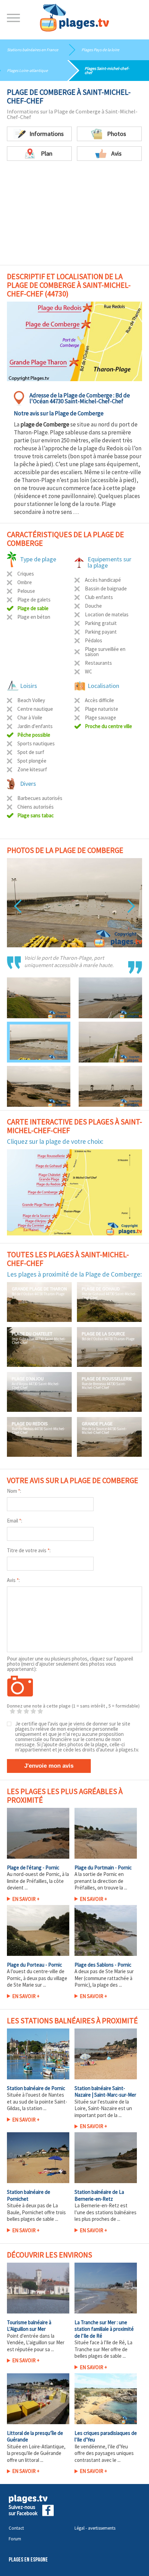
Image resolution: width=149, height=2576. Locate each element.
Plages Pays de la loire (100, 50)
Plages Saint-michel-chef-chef (107, 70)
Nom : (14, 1491)
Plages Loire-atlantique (27, 70)
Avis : (13, 1580)
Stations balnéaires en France (33, 50)
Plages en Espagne (28, 2560)
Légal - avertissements (95, 2528)
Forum (15, 2539)
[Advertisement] (74, 209)
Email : (15, 1521)
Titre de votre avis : (29, 1550)
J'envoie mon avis (49, 1766)
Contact (16, 2528)
